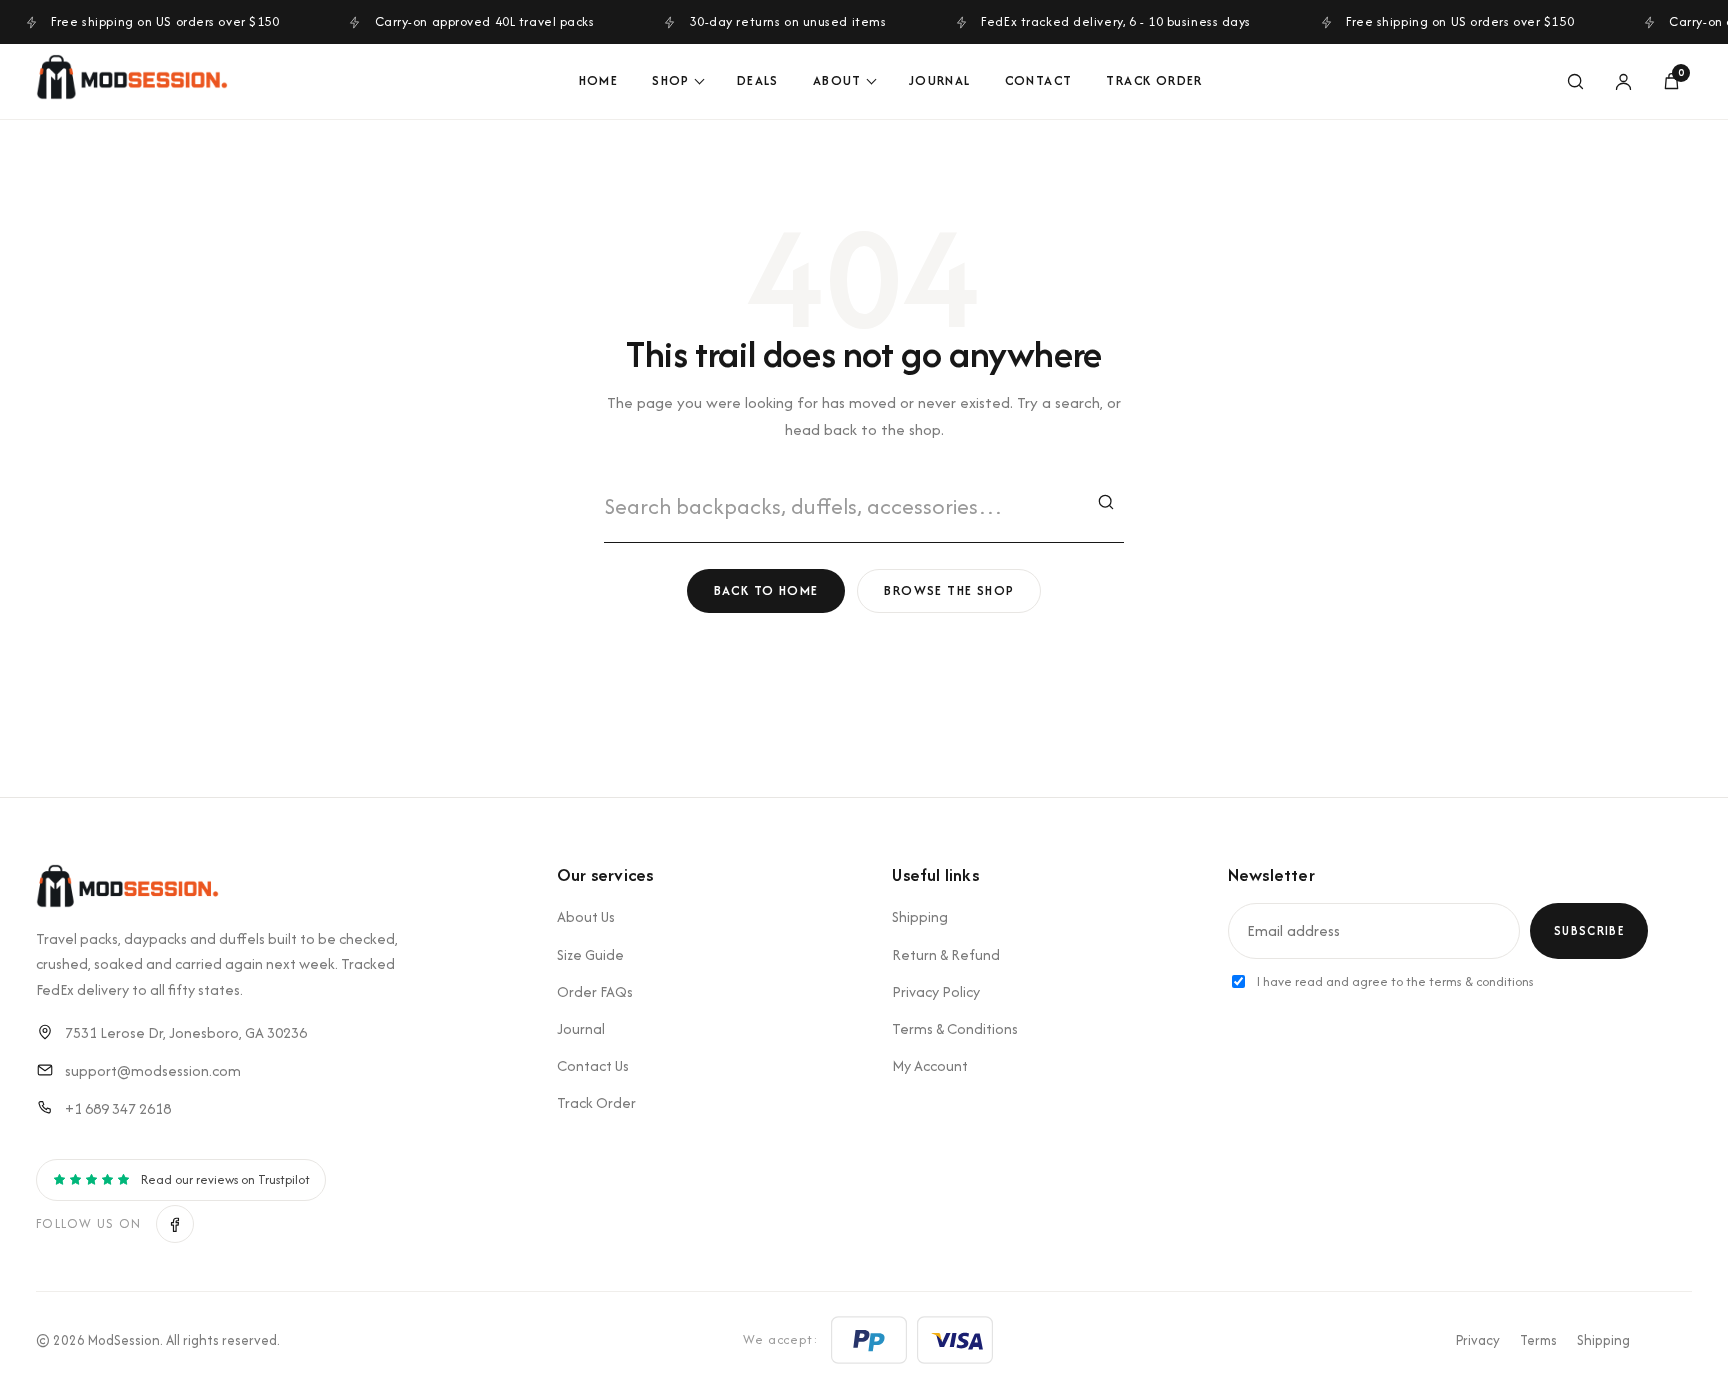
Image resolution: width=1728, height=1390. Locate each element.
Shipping (920, 916)
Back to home (766, 590)
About (837, 80)
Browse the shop (949, 590)
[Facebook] (175, 1224)
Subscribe (1589, 930)
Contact (1039, 80)
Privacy (1478, 1340)
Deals (758, 80)
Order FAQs (595, 991)
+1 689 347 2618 (118, 1108)
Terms (1538, 1340)
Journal (940, 80)
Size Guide (590, 954)
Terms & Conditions (955, 1028)
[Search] (1575, 82)
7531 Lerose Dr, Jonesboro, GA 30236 (186, 1032)
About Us (586, 916)
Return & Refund (946, 954)
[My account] (1623, 82)
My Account (930, 1065)
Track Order (1154, 80)
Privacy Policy (936, 991)
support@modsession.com (153, 1070)
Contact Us (593, 1065)
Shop (671, 80)
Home (599, 80)
